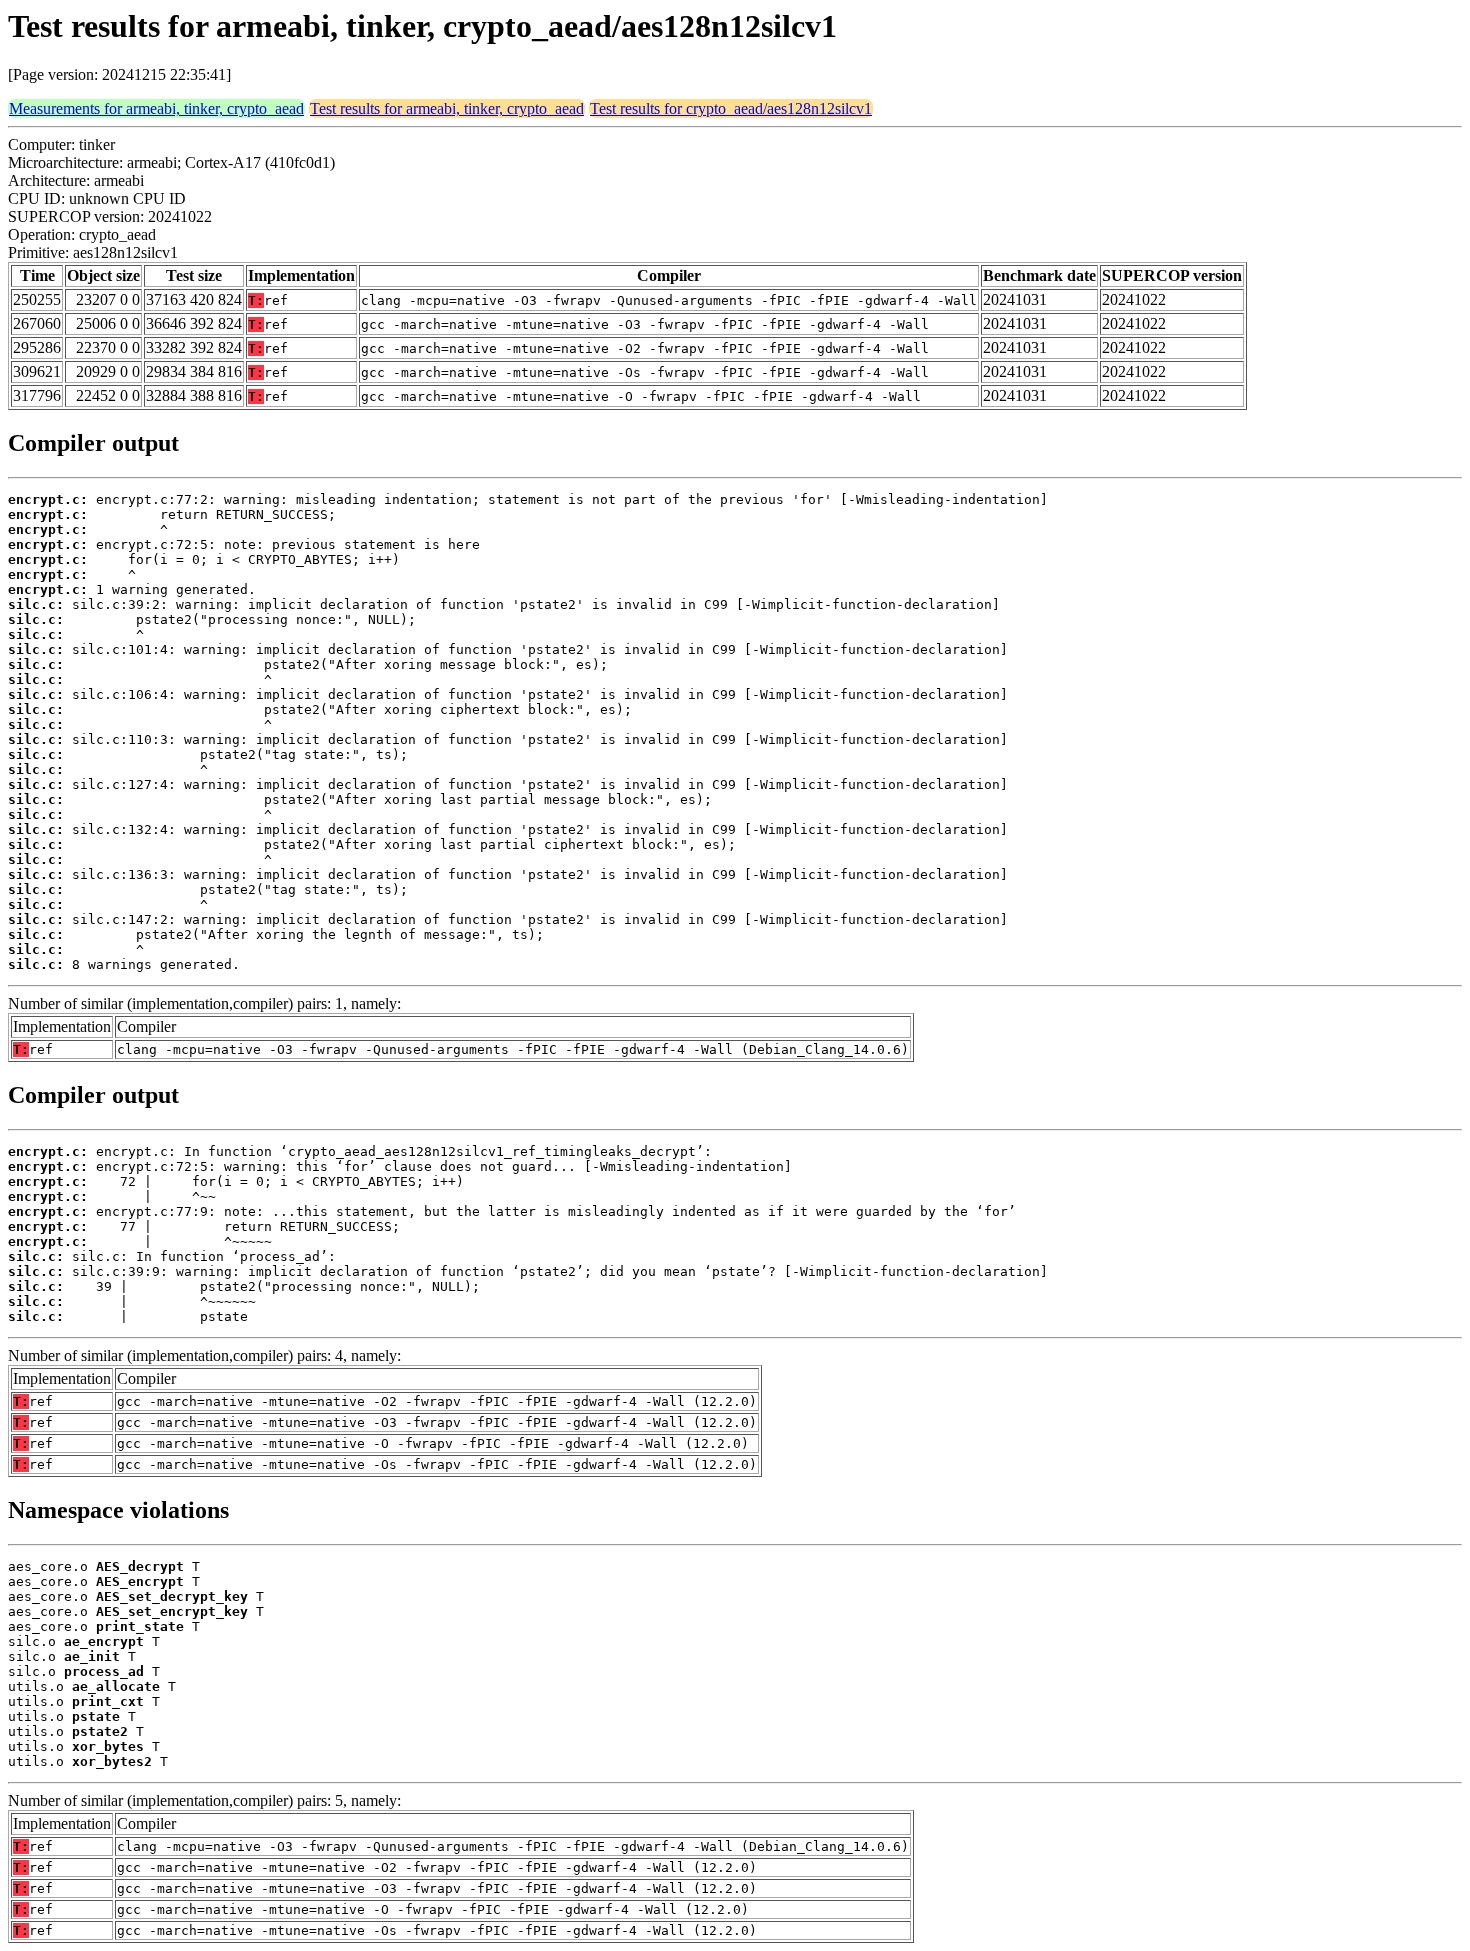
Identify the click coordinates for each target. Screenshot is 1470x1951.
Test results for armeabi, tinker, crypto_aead (447, 108)
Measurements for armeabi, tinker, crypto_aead (156, 108)
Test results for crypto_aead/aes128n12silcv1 (731, 108)
